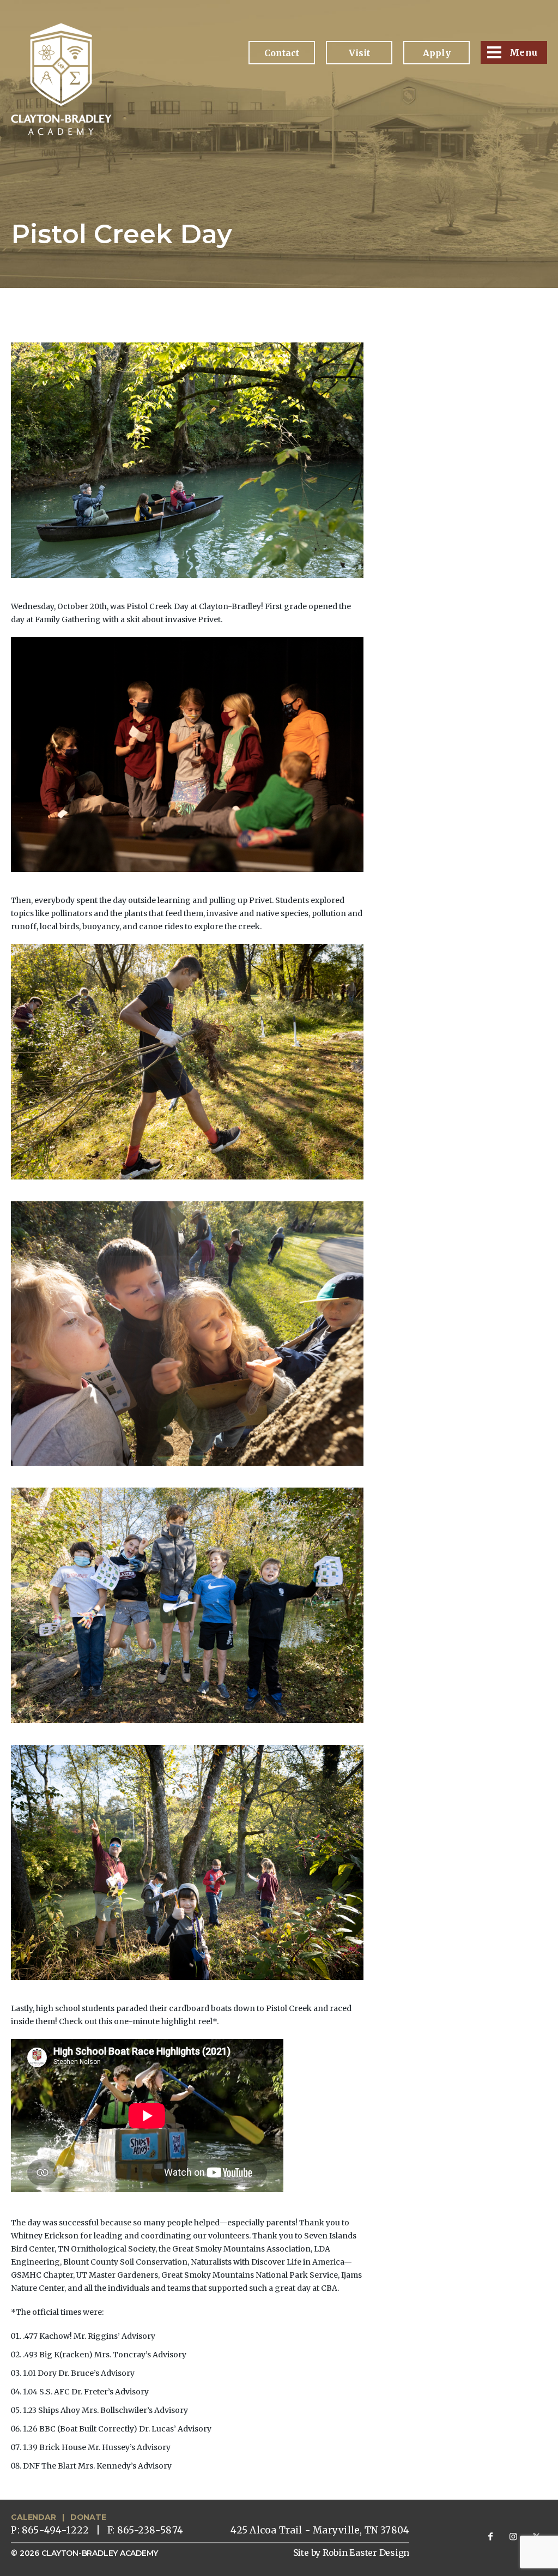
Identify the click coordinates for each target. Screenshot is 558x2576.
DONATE (88, 2517)
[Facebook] (490, 2536)
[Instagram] (513, 2536)
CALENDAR (33, 2517)
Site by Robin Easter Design (351, 2553)
